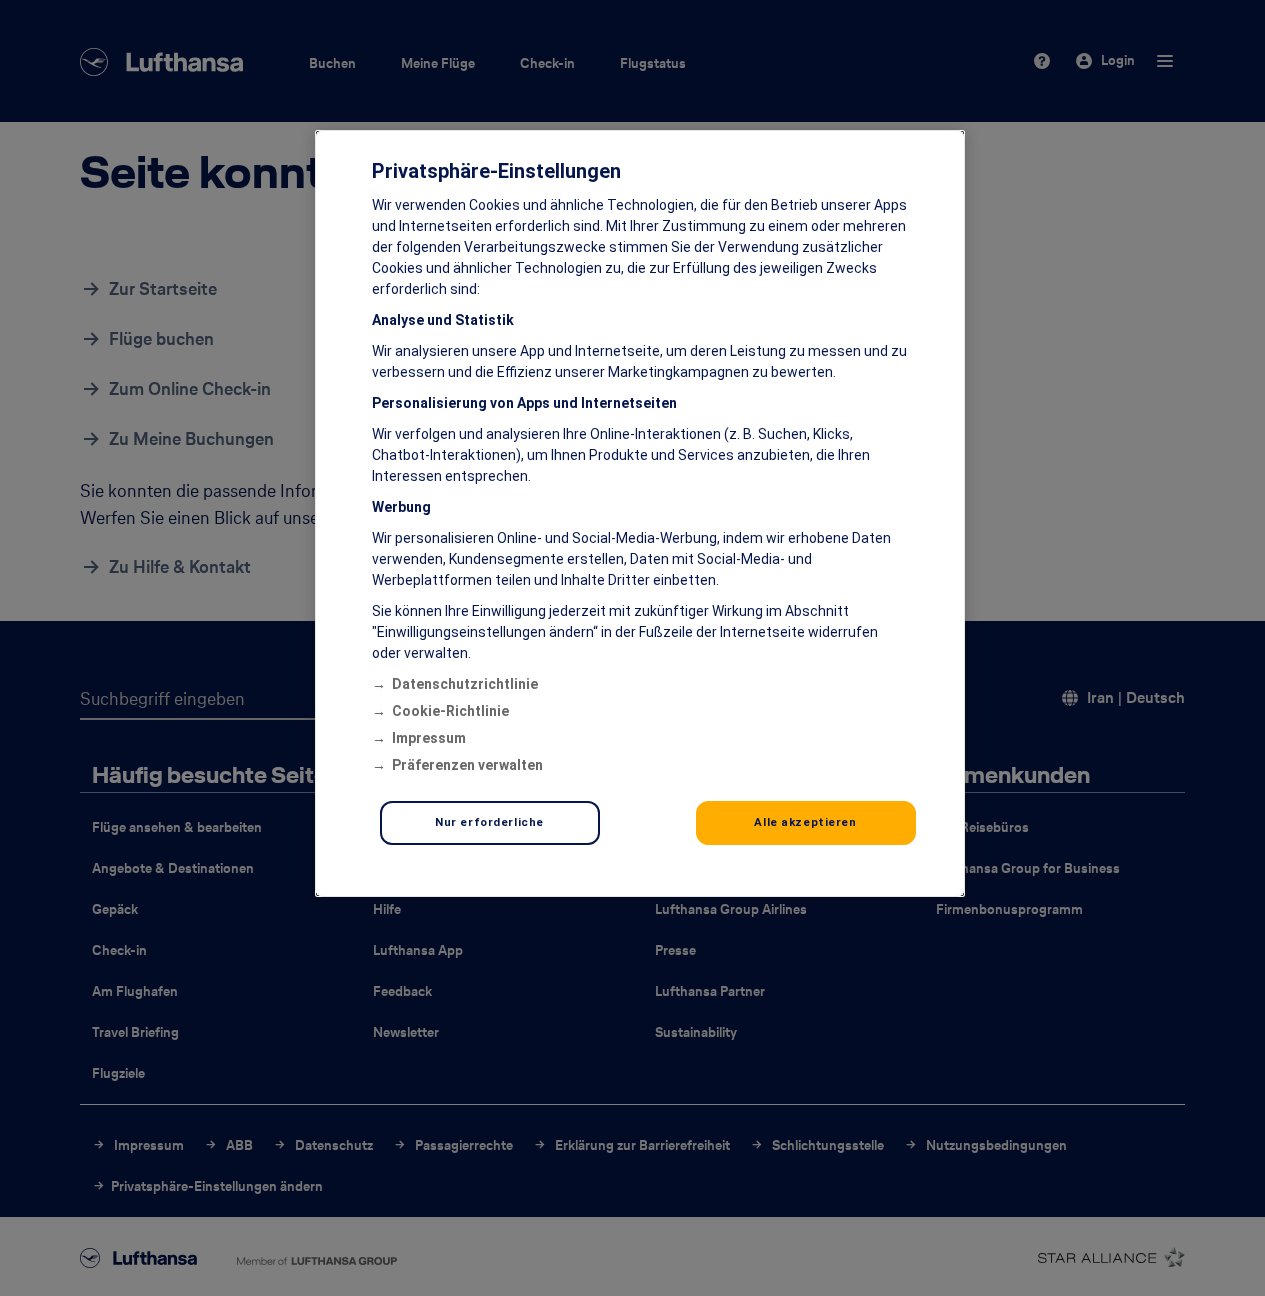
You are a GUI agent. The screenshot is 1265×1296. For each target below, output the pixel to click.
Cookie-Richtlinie (450, 711)
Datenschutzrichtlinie (465, 684)
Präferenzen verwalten (467, 765)
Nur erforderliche (489, 822)
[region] (640, 513)
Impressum (429, 738)
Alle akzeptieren (805, 822)
